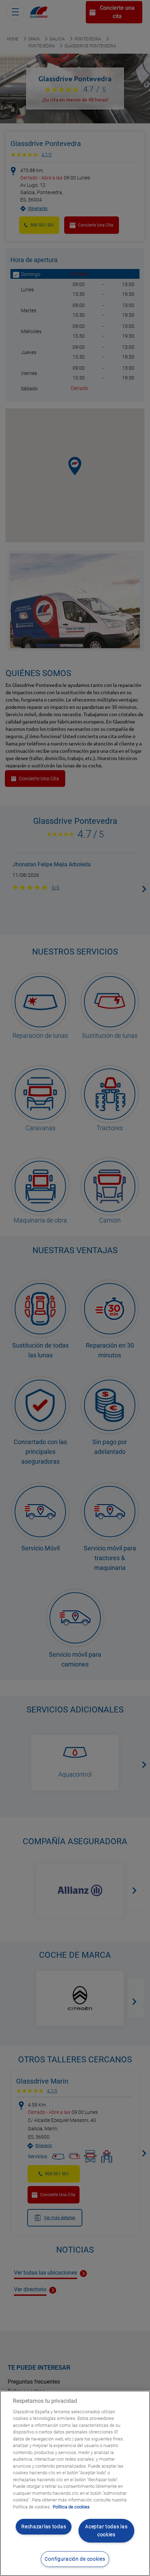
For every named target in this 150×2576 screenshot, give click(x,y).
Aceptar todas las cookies (106, 2531)
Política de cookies (71, 2507)
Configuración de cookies (75, 2559)
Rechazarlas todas (44, 2527)
